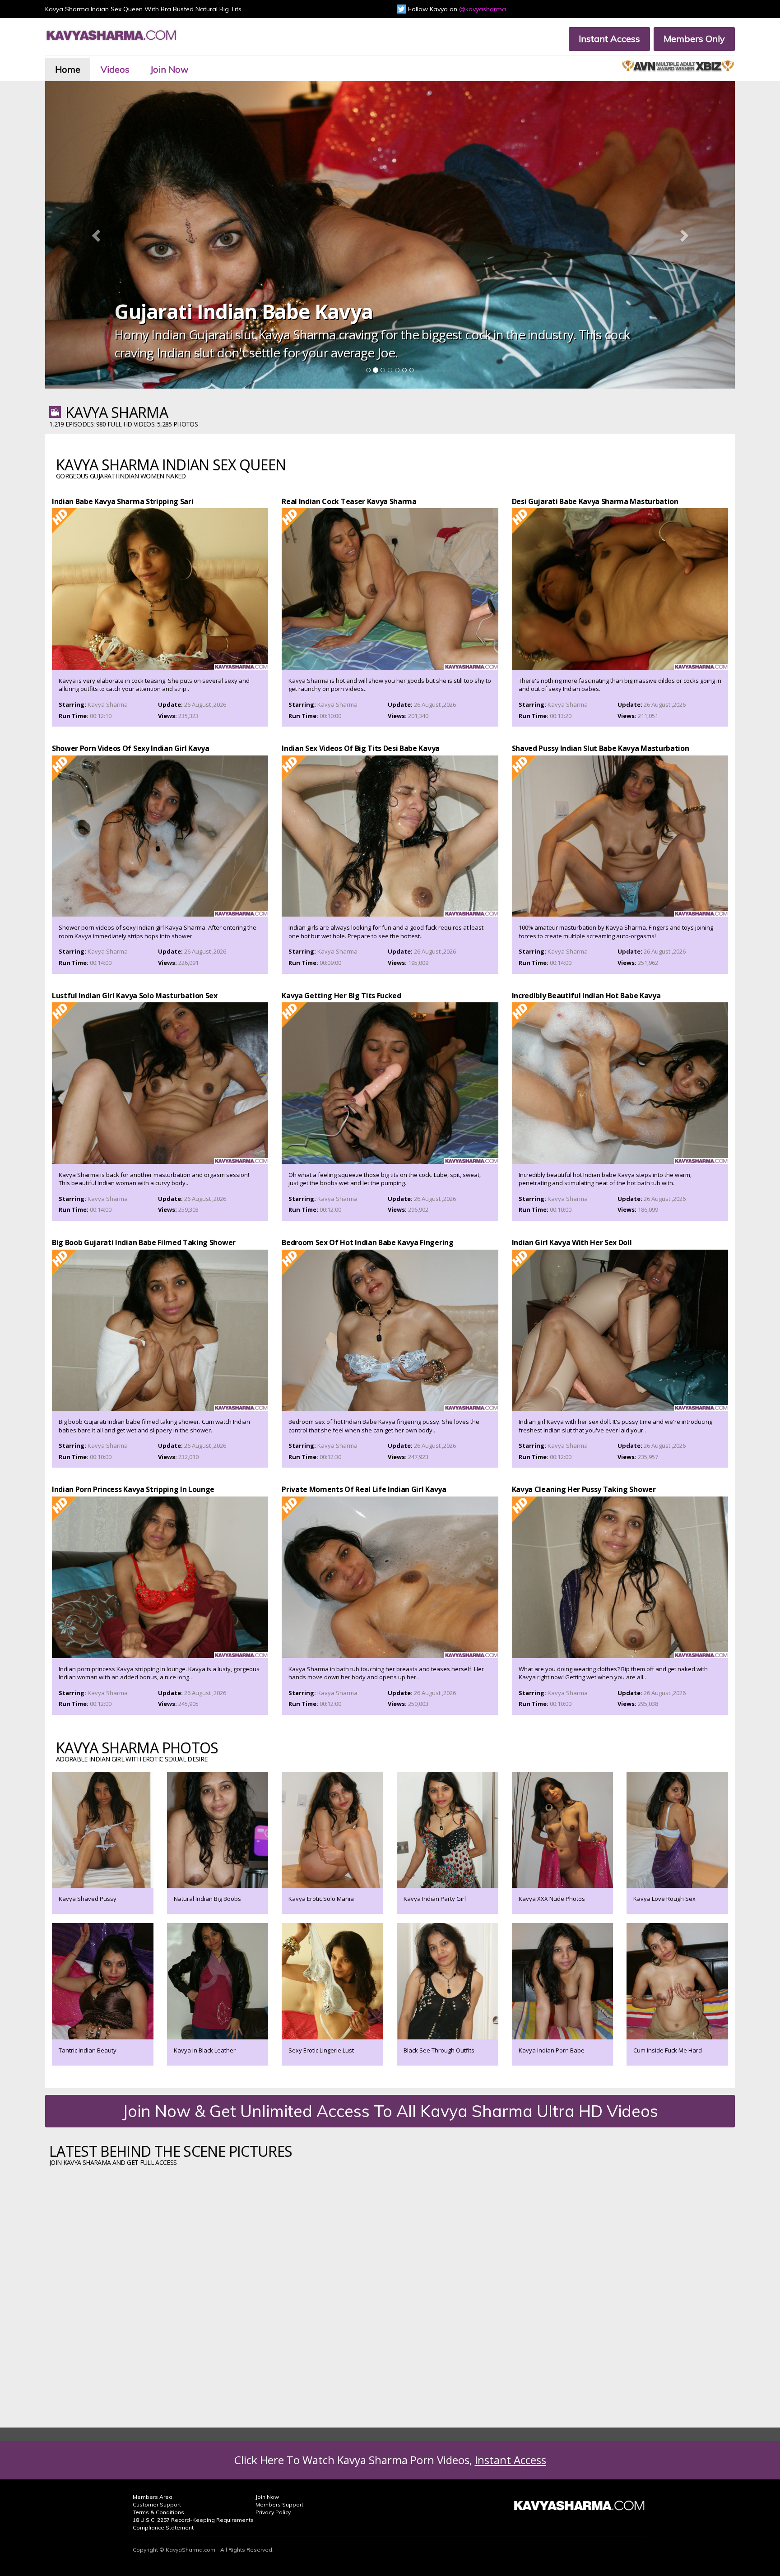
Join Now (169, 69)
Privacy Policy (273, 2512)
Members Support (279, 2504)
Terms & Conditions (158, 2512)
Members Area (153, 2497)
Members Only (694, 39)
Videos (115, 69)
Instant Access (609, 39)
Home (68, 69)
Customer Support (157, 2504)
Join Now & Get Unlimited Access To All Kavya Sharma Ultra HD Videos (390, 2111)
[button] (97, 235)
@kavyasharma (483, 9)
